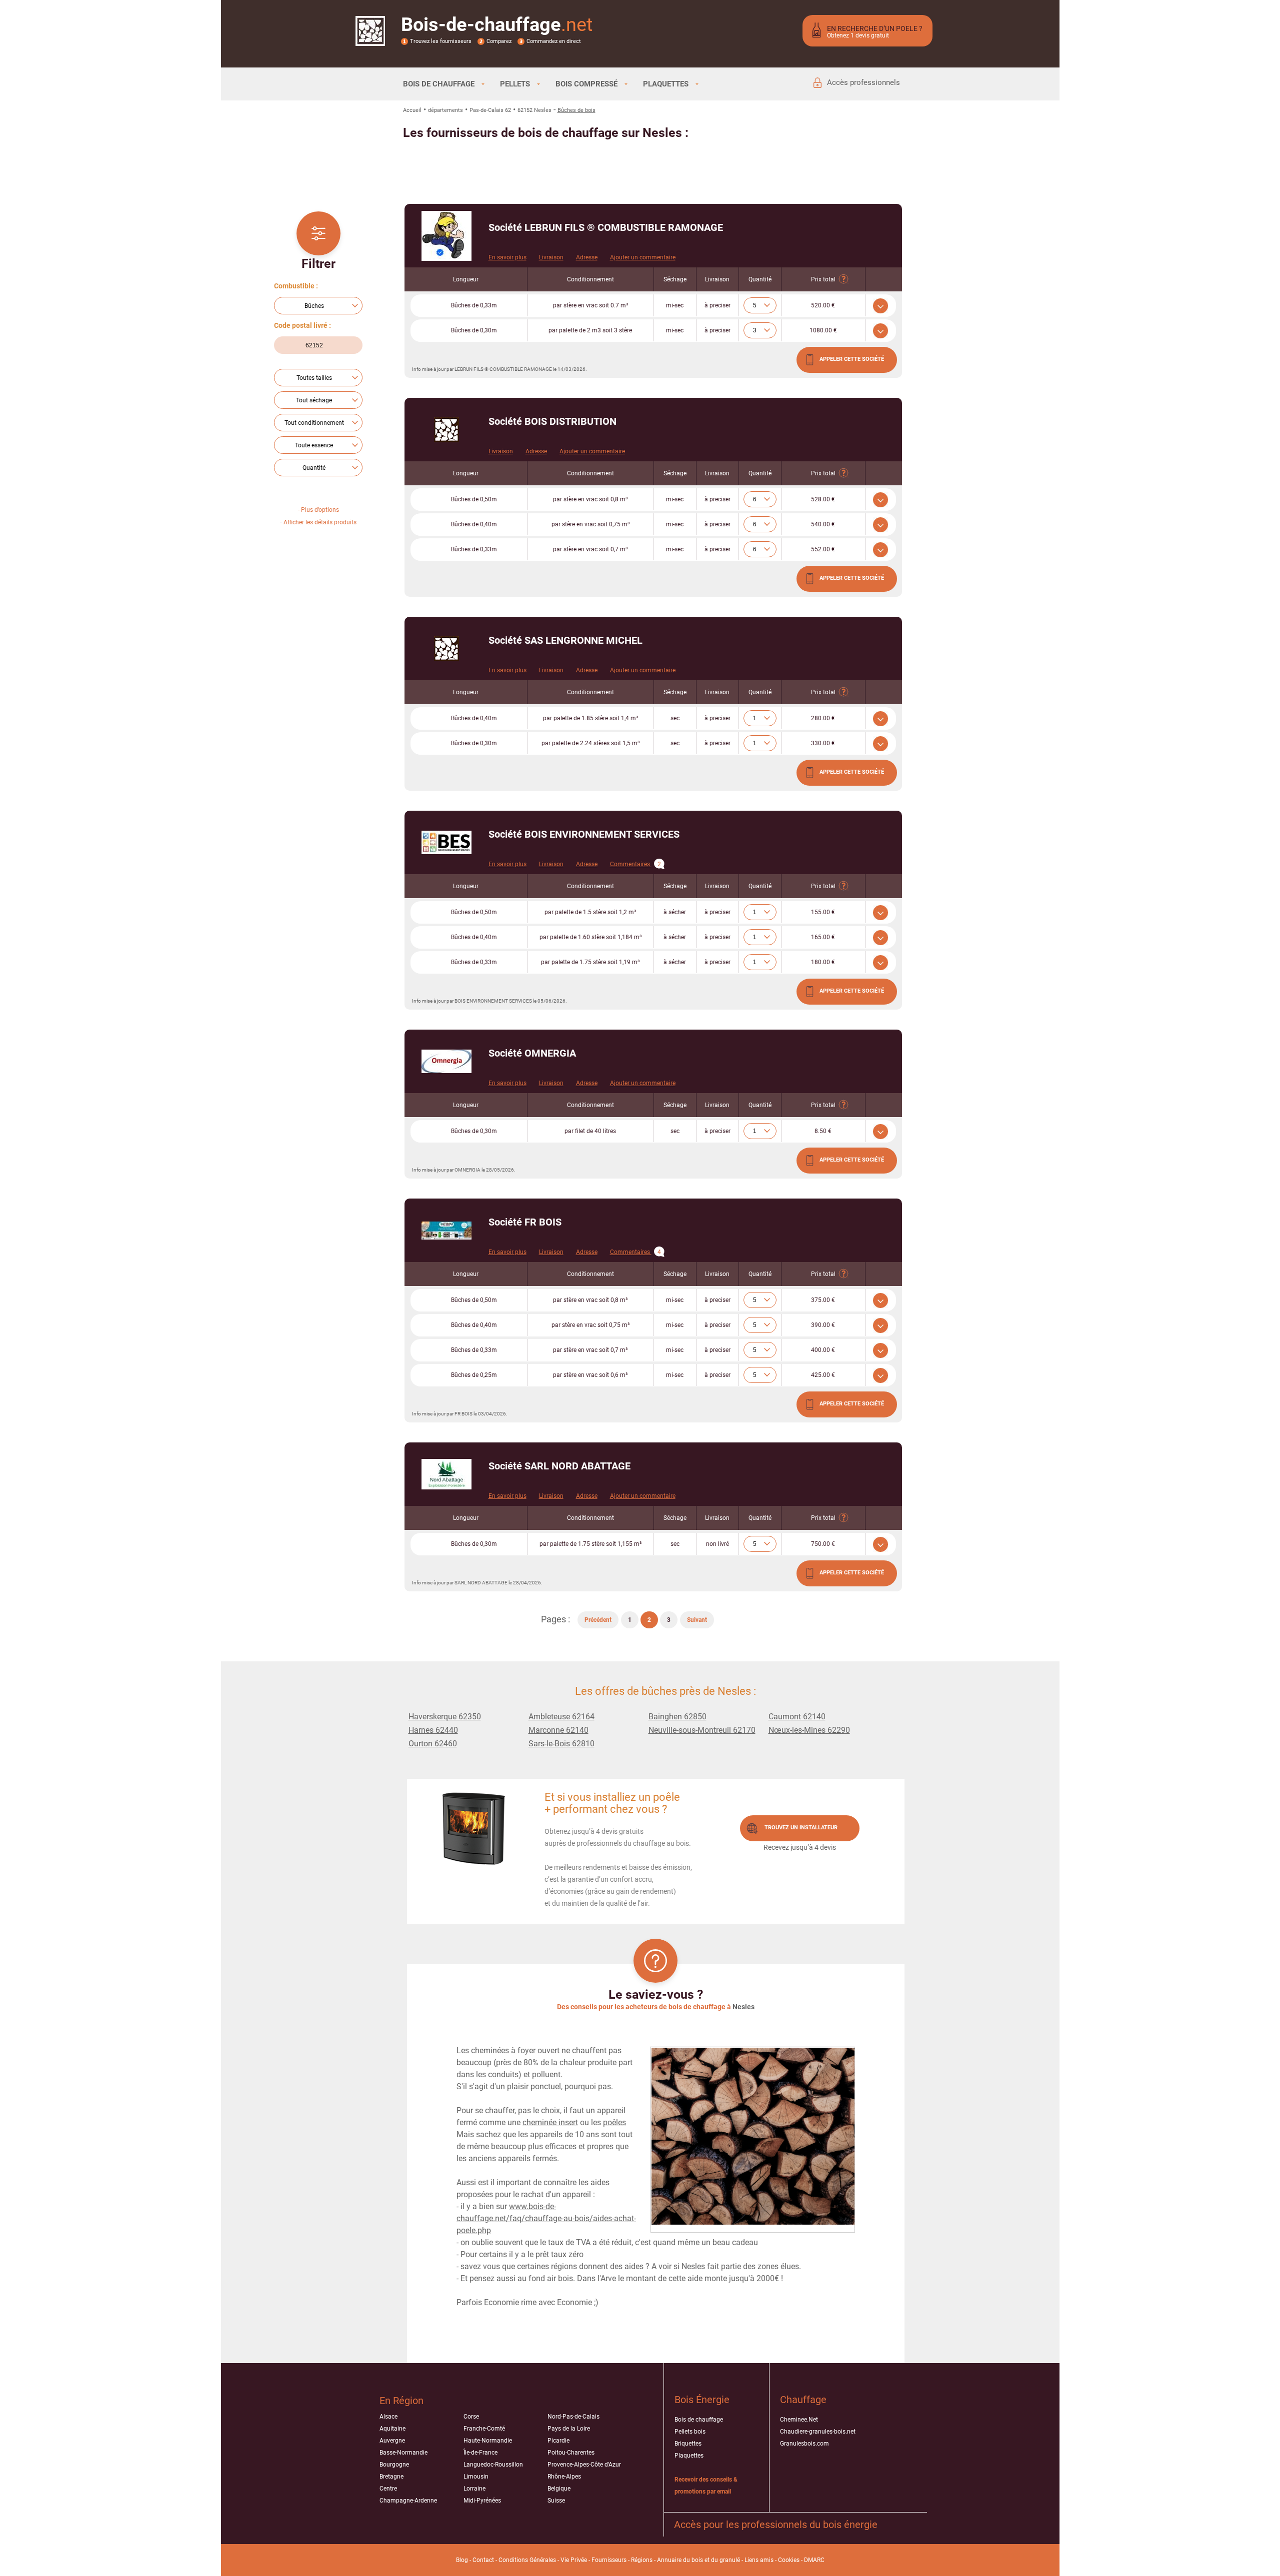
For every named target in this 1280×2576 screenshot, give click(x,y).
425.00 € (823, 1375)
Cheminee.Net (799, 2420)
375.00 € (823, 1300)
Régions (642, 2560)
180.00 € (823, 962)
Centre (388, 2489)
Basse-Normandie (403, 2453)
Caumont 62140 (797, 1717)
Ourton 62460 (433, 1744)
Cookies (789, 2560)
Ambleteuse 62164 (561, 1717)
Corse (471, 2417)
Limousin (476, 2477)
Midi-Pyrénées (482, 2501)
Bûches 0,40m (474, 524)
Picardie (558, 2441)
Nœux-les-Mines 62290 (809, 1730)
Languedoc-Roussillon (493, 2465)
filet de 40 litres (590, 1131)
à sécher (675, 912)
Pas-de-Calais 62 (490, 110)
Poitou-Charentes (571, 2453)
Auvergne (392, 2441)
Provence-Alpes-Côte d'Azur (584, 2465)
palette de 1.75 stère (590, 962)
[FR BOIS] (446, 1231)
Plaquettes (689, 2456)
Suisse (556, 2501)
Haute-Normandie (488, 2441)
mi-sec (675, 305)
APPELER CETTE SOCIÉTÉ (852, 359)
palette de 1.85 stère (590, 718)
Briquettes (688, 2444)
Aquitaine (392, 2429)
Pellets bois (690, 2432)
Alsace (388, 2417)
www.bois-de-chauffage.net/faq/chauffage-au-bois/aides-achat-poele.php (546, 2218)
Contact (483, 2560)
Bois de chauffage (699, 2420)
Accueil (412, 110)
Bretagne (391, 2477)
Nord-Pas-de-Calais (573, 2417)
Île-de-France (480, 2453)
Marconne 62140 (558, 1730)
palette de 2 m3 (590, 330)
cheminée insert (550, 2122)
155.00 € (823, 912)
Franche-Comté (484, 2429)
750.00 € (823, 1544)
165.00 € (823, 937)
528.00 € (823, 499)
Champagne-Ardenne (408, 2501)
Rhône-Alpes (564, 2477)
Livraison (551, 257)
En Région (401, 2401)
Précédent (598, 1620)
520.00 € (823, 305)
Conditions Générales (527, 2560)
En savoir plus (507, 257)
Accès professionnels (863, 82)
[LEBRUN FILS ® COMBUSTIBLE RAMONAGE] (446, 236)
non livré (717, 1544)
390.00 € (823, 1325)
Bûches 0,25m (474, 1375)
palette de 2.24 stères (590, 743)
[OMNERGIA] (446, 1061)
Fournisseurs (609, 2560)
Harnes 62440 (433, 1730)
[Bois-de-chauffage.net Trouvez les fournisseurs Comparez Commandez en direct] (370, 39)
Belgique (559, 2489)
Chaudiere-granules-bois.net (818, 2432)
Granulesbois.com (804, 2444)
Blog (462, 2560)
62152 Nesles (534, 110)
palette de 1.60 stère (590, 937)
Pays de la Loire (569, 2429)
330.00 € (823, 743)
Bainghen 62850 (677, 1717)
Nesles (743, 2007)
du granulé (725, 2560)
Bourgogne (394, 2465)
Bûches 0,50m (474, 499)
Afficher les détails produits (320, 522)
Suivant (697, 1620)
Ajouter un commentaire (643, 257)
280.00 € (823, 718)
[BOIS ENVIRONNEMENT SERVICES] (446, 842)
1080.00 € (823, 330)
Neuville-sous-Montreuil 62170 (702, 1730)
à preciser (717, 305)
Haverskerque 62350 (445, 1717)
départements (445, 110)
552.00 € (823, 549)
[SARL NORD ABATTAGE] (446, 1474)
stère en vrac (590, 305)
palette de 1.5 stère (590, 912)
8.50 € (823, 1131)
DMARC (814, 2560)
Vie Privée (574, 2560)
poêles (614, 2122)
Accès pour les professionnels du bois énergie (776, 2525)
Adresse (587, 257)
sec (675, 718)
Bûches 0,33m (474, 305)
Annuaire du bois (680, 2560)
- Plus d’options (318, 510)
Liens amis (759, 2560)
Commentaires (635, 864)
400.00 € (823, 1350)
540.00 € (823, 524)
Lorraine (474, 2489)
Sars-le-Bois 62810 (561, 1744)
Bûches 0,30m (474, 330)
